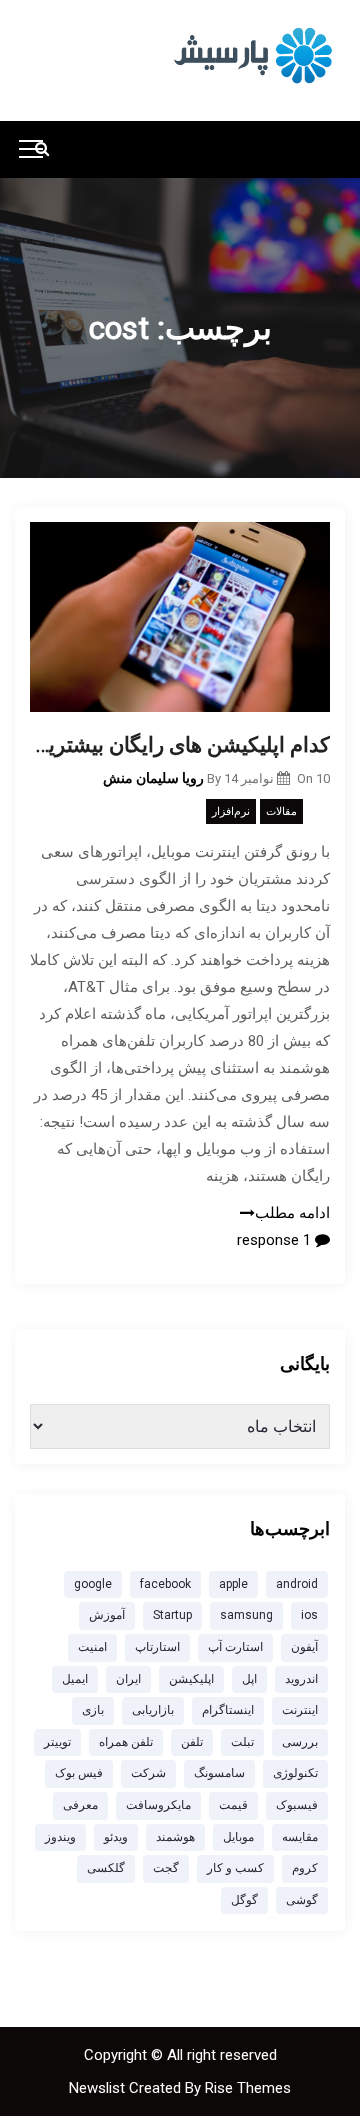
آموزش (107, 1615)
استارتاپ (157, 1647)
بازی (93, 1710)
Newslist (99, 2088)
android (297, 1584)
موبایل (238, 1837)
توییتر (57, 1742)
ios (309, 1615)
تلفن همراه (126, 1742)
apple (233, 1584)
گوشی (302, 1900)
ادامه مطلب (292, 1213)
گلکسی (106, 1868)
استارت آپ (235, 1647)
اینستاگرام (228, 1710)
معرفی (80, 1805)
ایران (128, 1679)
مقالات (281, 811)
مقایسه (300, 1837)
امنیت (92, 1647)
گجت (166, 1868)
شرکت (148, 1773)
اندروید (301, 1679)
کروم (305, 1868)
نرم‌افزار (231, 811)
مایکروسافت (158, 1805)
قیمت (233, 1805)
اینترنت (300, 1710)
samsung (246, 1615)
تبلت (242, 1742)
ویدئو (116, 1837)
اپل (249, 1679)
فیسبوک (297, 1805)
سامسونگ (219, 1773)
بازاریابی (153, 1710)
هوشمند (175, 1837)
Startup (172, 1615)
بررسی (300, 1742)
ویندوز (60, 1837)
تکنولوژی (295, 1773)
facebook (165, 1584)
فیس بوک (79, 1773)
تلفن (192, 1742)
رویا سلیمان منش (153, 778)
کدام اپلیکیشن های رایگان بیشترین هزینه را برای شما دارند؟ (180, 745)
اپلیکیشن (191, 1679)
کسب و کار (235, 1868)
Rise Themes (248, 2088)
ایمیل (75, 1679)
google (93, 1584)
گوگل (244, 1900)
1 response (276, 1240)
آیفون (304, 1647)
